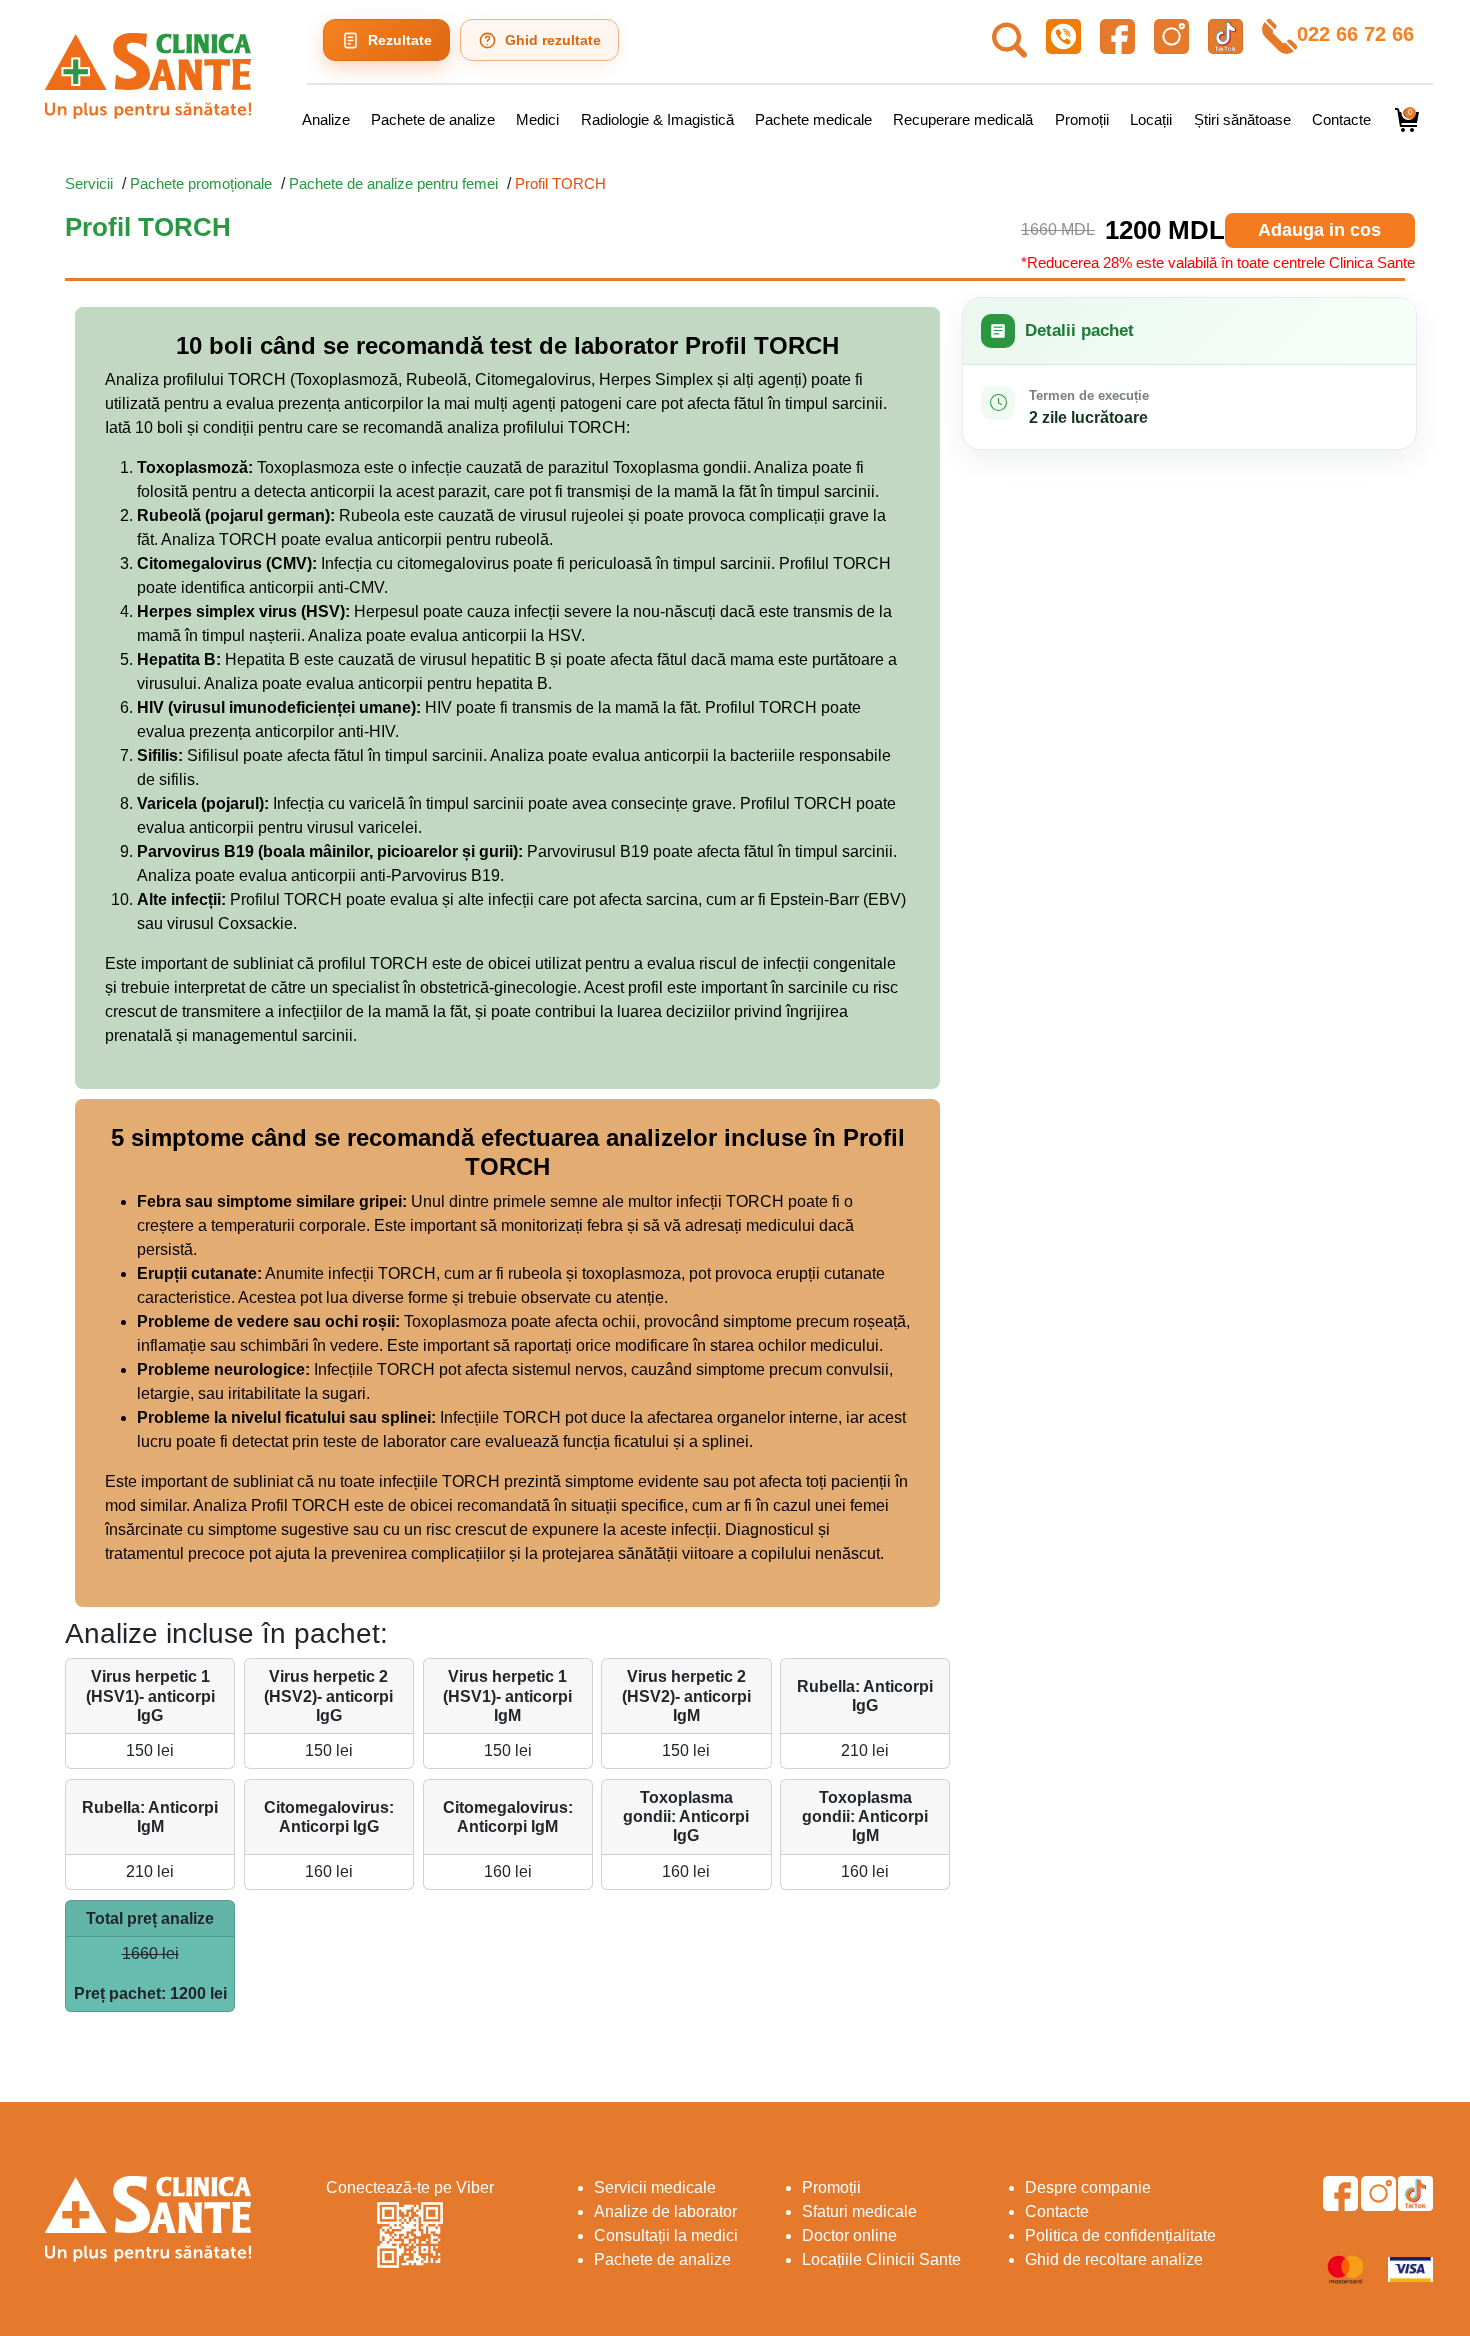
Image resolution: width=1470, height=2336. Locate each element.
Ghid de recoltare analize (1114, 2259)
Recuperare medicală (963, 119)
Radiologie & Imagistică (657, 119)
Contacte (1341, 119)
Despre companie (1088, 2187)
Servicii (89, 183)
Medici (537, 119)
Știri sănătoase (1242, 119)
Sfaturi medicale (859, 2211)
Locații (1151, 119)
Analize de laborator (665, 2211)
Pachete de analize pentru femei (393, 183)
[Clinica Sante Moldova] (148, 76)
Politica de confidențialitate (1120, 2235)
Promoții (1082, 119)
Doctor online (849, 2235)
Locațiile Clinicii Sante (881, 2259)
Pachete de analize (433, 119)
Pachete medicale (813, 119)
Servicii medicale (655, 2187)
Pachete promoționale (201, 183)
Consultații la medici (666, 2235)
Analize (326, 119)
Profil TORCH (560, 183)
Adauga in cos (1319, 230)
